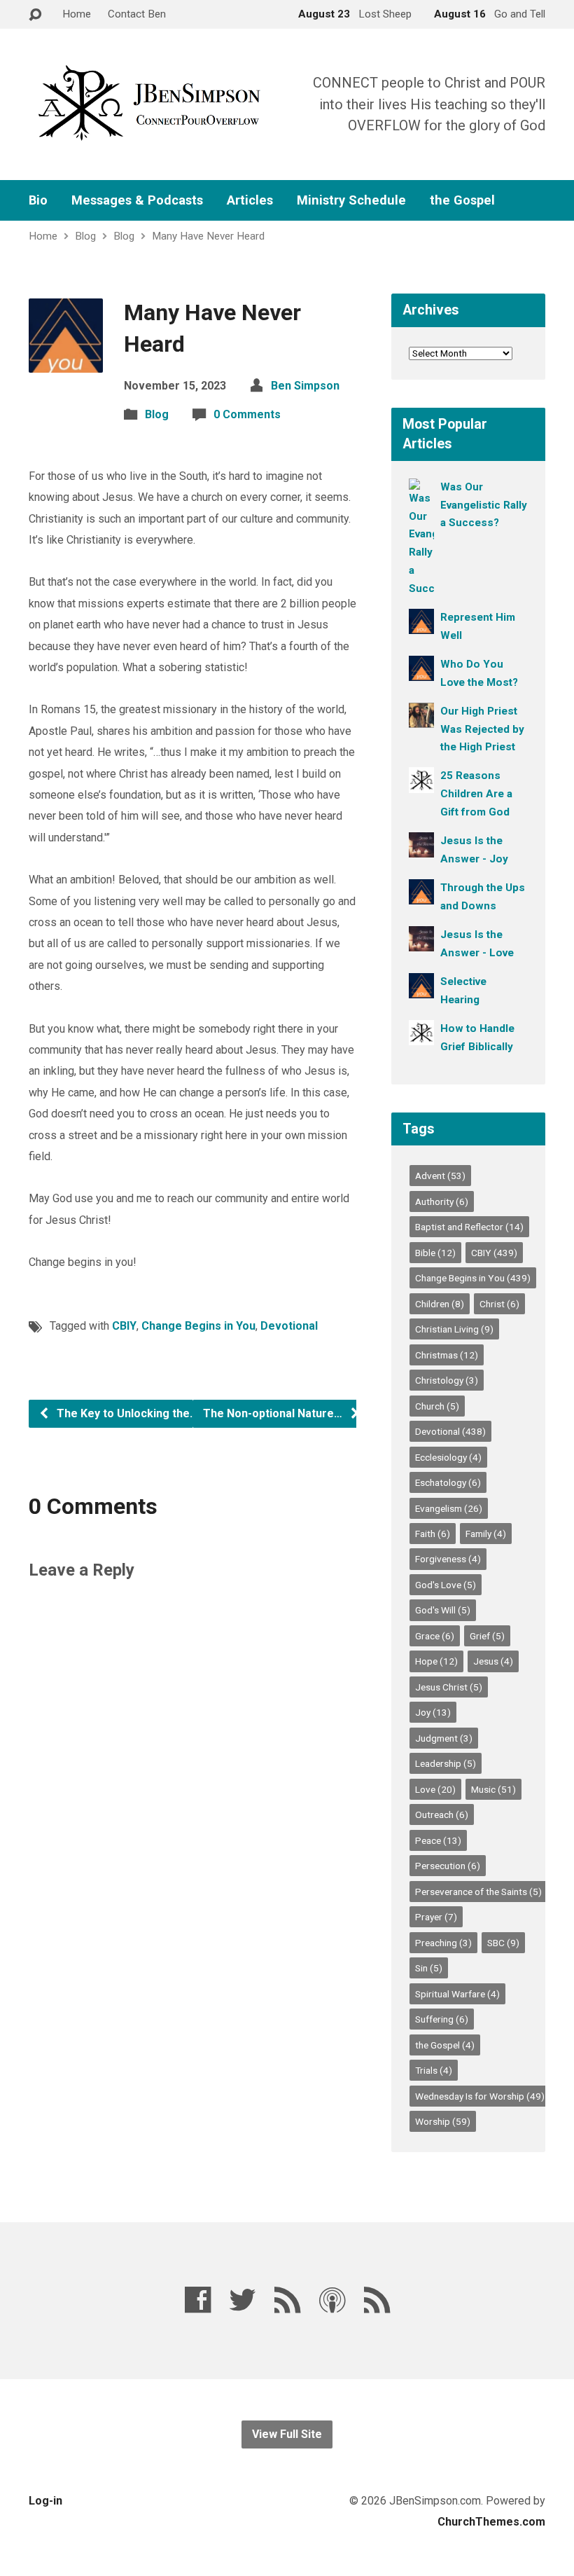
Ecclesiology (448, 1457)
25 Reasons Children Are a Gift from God (476, 794)
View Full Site (287, 2434)
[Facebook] (198, 2300)
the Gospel (462, 200)
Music (493, 1789)
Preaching (443, 1943)
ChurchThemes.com (491, 2522)
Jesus (493, 1661)
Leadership (446, 1763)
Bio (38, 200)
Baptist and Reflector (469, 1227)
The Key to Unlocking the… (126, 1413)
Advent (440, 1176)
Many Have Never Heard (208, 236)
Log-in (45, 2501)
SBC (503, 1943)
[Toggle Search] (35, 15)
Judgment (444, 1738)
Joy (433, 1712)
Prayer (436, 1917)
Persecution (448, 1866)
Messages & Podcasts (137, 200)
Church (437, 1406)
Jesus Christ (449, 1687)
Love (435, 1789)
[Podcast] (332, 2300)
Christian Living (454, 1329)
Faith (433, 1534)
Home (77, 14)
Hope (436, 1661)
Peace (438, 1840)
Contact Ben (137, 14)
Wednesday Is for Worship (480, 2096)
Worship (443, 2121)
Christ (499, 1304)
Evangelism (449, 1508)
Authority (442, 1201)
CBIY (124, 1326)
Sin (429, 1968)
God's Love (446, 1585)
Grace (435, 1636)
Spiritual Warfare (457, 1994)
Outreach (442, 1814)
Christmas (447, 1355)
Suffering (442, 2019)
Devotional (289, 1326)
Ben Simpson (305, 386)
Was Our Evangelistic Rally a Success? (484, 505)
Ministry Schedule (351, 200)
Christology (447, 1380)
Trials (434, 2070)
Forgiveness (448, 1559)
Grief (487, 1636)
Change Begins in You (198, 1326)
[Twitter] (243, 2300)
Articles (250, 200)
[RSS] (287, 2300)
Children (440, 1304)
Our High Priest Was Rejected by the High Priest (482, 729)
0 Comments (247, 414)
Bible (435, 1253)
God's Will (443, 1610)
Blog (85, 236)
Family (486, 1534)
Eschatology (448, 1482)
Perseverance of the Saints (478, 1892)
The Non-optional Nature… (274, 1413)
